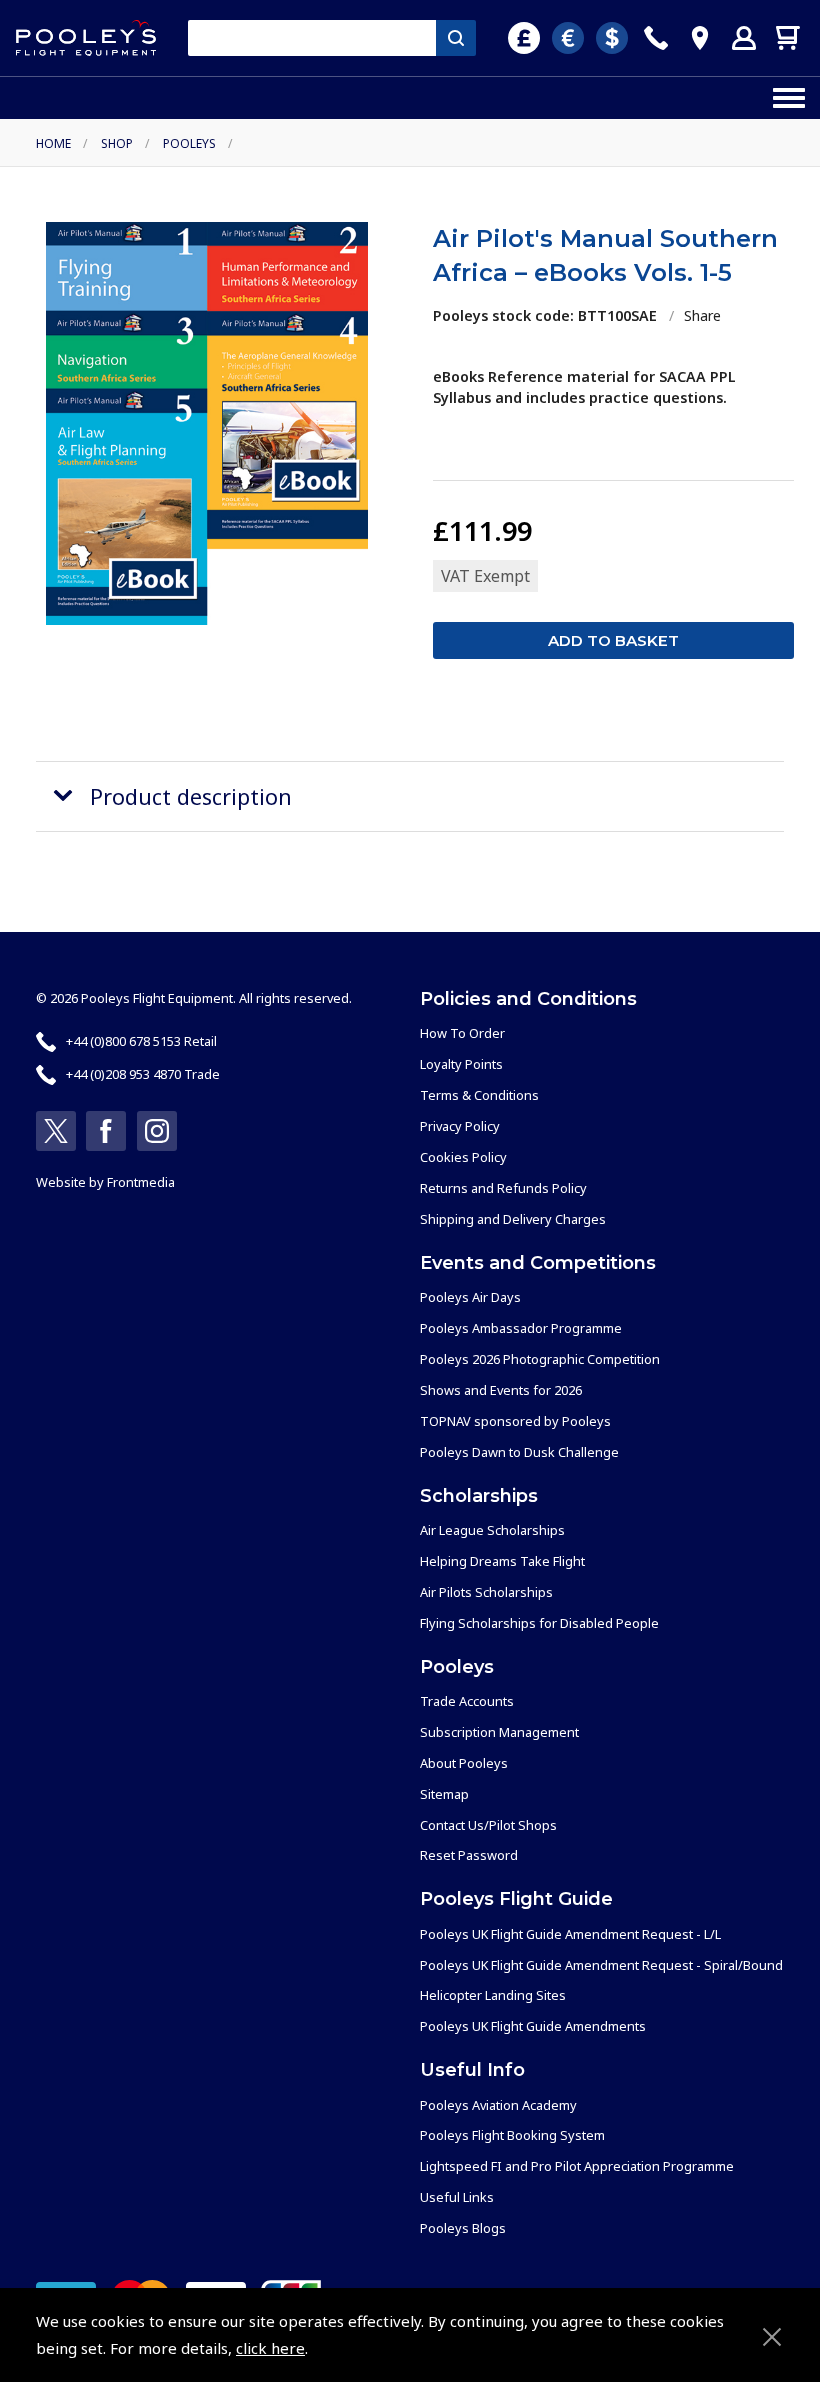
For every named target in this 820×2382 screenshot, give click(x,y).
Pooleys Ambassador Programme (521, 1328)
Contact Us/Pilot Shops (488, 1825)
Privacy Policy (460, 1126)
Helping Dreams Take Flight (502, 1561)
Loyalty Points (461, 1064)
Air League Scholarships (492, 1530)
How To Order (462, 1033)
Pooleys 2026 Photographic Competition (540, 1359)
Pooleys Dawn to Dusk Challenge (519, 1452)
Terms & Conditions (479, 1095)
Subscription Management (499, 1732)
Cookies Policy (463, 1157)
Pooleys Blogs (463, 2228)
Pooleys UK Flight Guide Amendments (533, 2026)
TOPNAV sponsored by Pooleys (515, 1421)
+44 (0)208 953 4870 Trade (143, 1074)
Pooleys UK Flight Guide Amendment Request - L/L (570, 1934)
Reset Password (469, 1855)
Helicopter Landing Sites (493, 1995)
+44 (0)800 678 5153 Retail (141, 1041)
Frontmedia (141, 1182)
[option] (207, 423)
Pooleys (189, 143)
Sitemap (444, 1794)
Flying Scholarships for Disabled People (539, 1623)
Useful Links (457, 2197)
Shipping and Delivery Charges (513, 1219)
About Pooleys (464, 1763)
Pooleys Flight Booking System (512, 2135)
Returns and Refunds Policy (503, 1188)
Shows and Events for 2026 (501, 1390)
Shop (117, 143)
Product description (191, 796)
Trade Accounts (467, 1701)
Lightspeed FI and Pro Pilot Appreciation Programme (577, 2166)
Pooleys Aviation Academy (498, 2105)
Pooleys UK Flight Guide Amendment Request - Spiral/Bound (601, 1965)
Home (53, 143)
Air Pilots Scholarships (486, 1592)
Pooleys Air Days (470, 1297)
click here (270, 2348)
